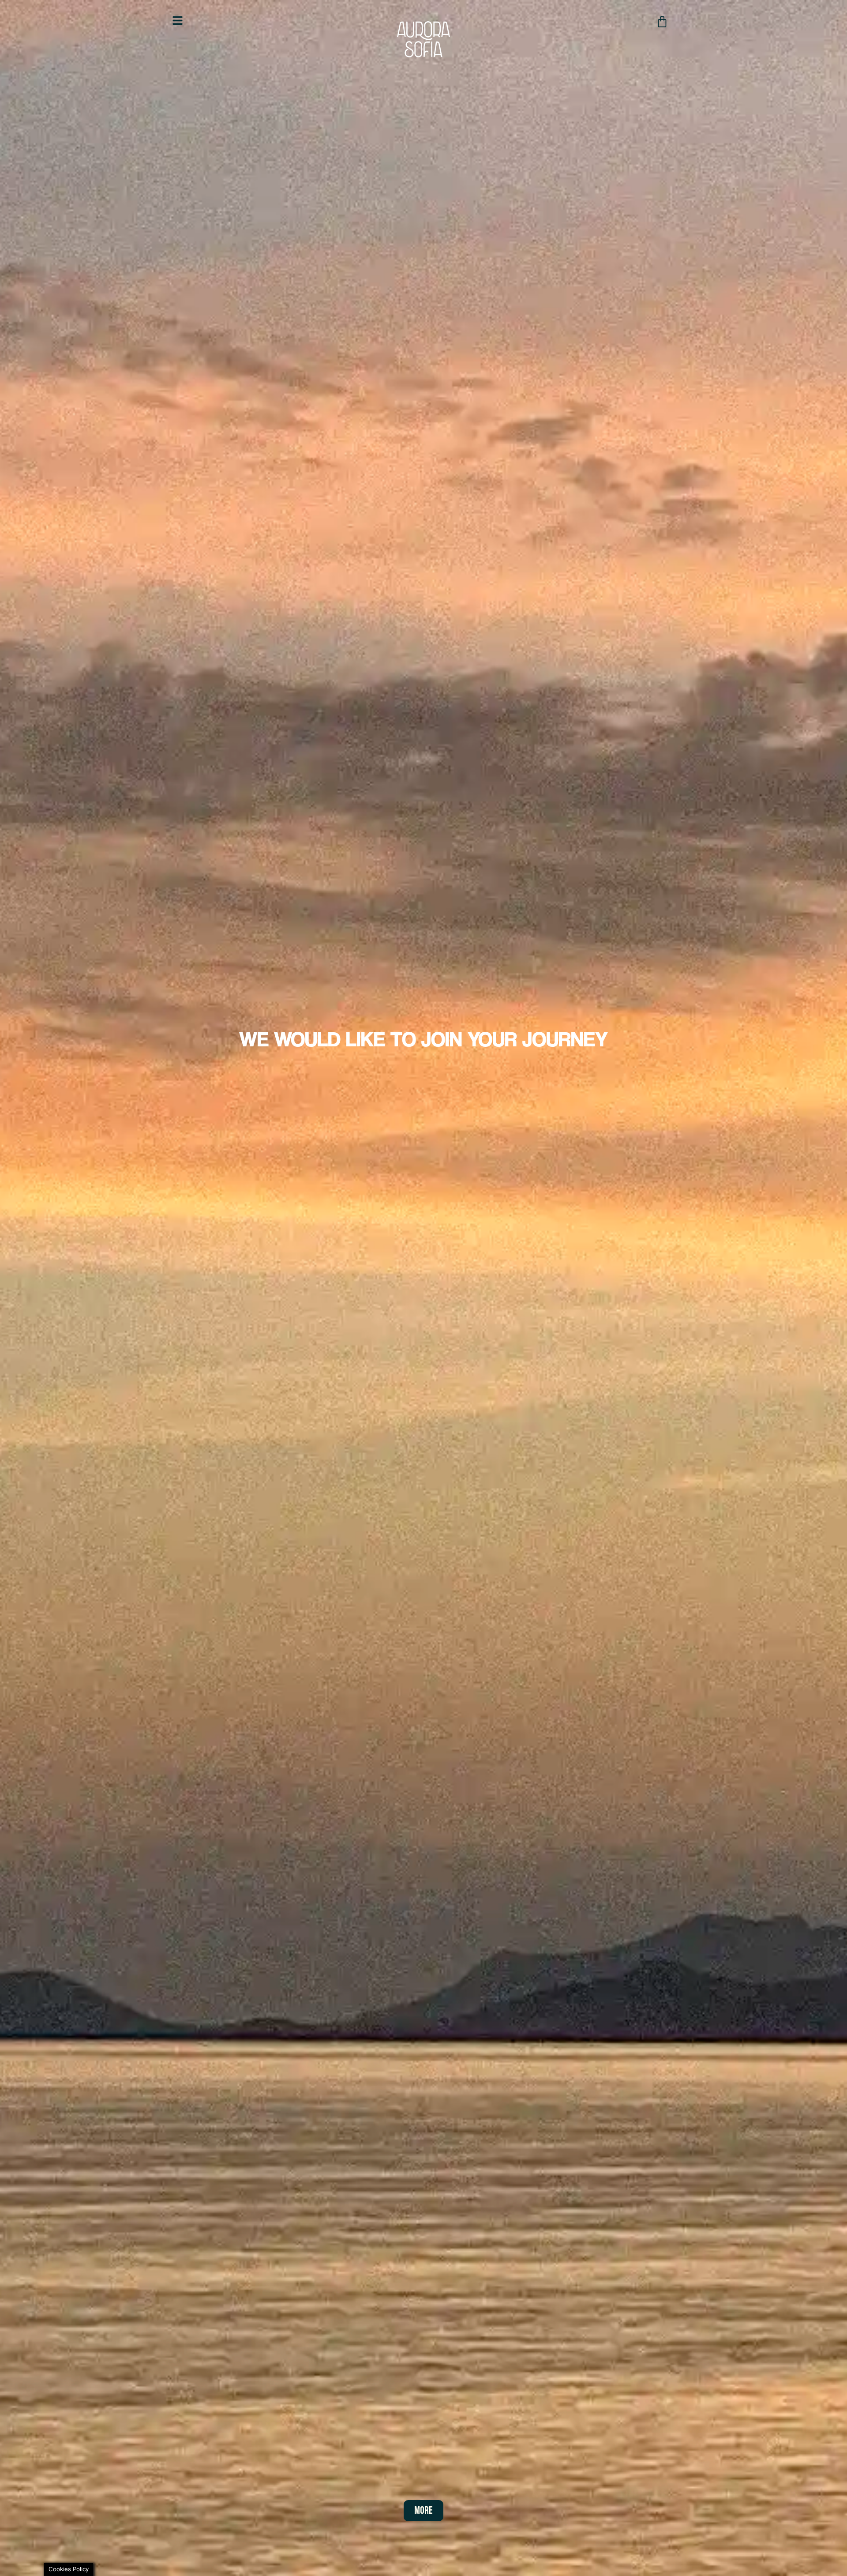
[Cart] (662, 22)
